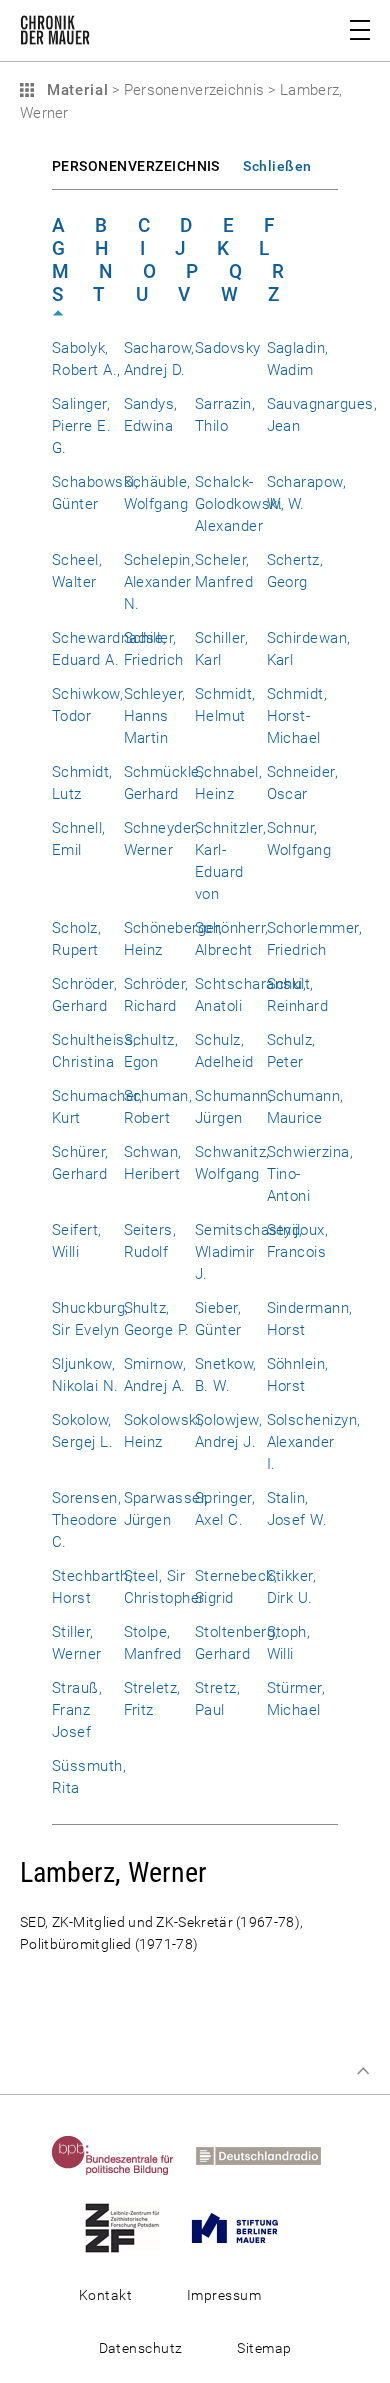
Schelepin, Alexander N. (159, 582)
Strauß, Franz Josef (77, 1710)
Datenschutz (141, 2348)
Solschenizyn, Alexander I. (314, 1442)
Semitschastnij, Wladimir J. (248, 1252)
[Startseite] (55, 34)
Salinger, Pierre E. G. (81, 426)
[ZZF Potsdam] (131, 2227)
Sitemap (264, 2348)
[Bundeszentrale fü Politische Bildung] (122, 2155)
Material (75, 90)
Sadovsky (228, 348)
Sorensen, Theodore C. (86, 1520)
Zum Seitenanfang (363, 2071)
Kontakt (105, 2295)
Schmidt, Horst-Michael (297, 716)
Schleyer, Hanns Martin (155, 716)
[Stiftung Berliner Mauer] (244, 2227)
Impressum (224, 2295)
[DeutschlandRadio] (267, 2155)
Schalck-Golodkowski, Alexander (240, 504)
